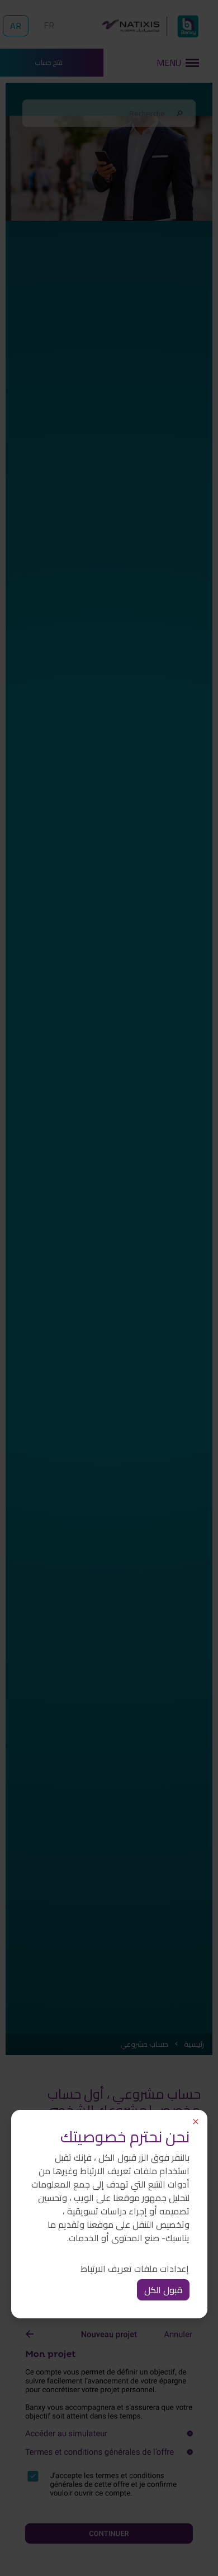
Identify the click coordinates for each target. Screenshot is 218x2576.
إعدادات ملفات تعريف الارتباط (135, 2269)
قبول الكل (163, 2290)
